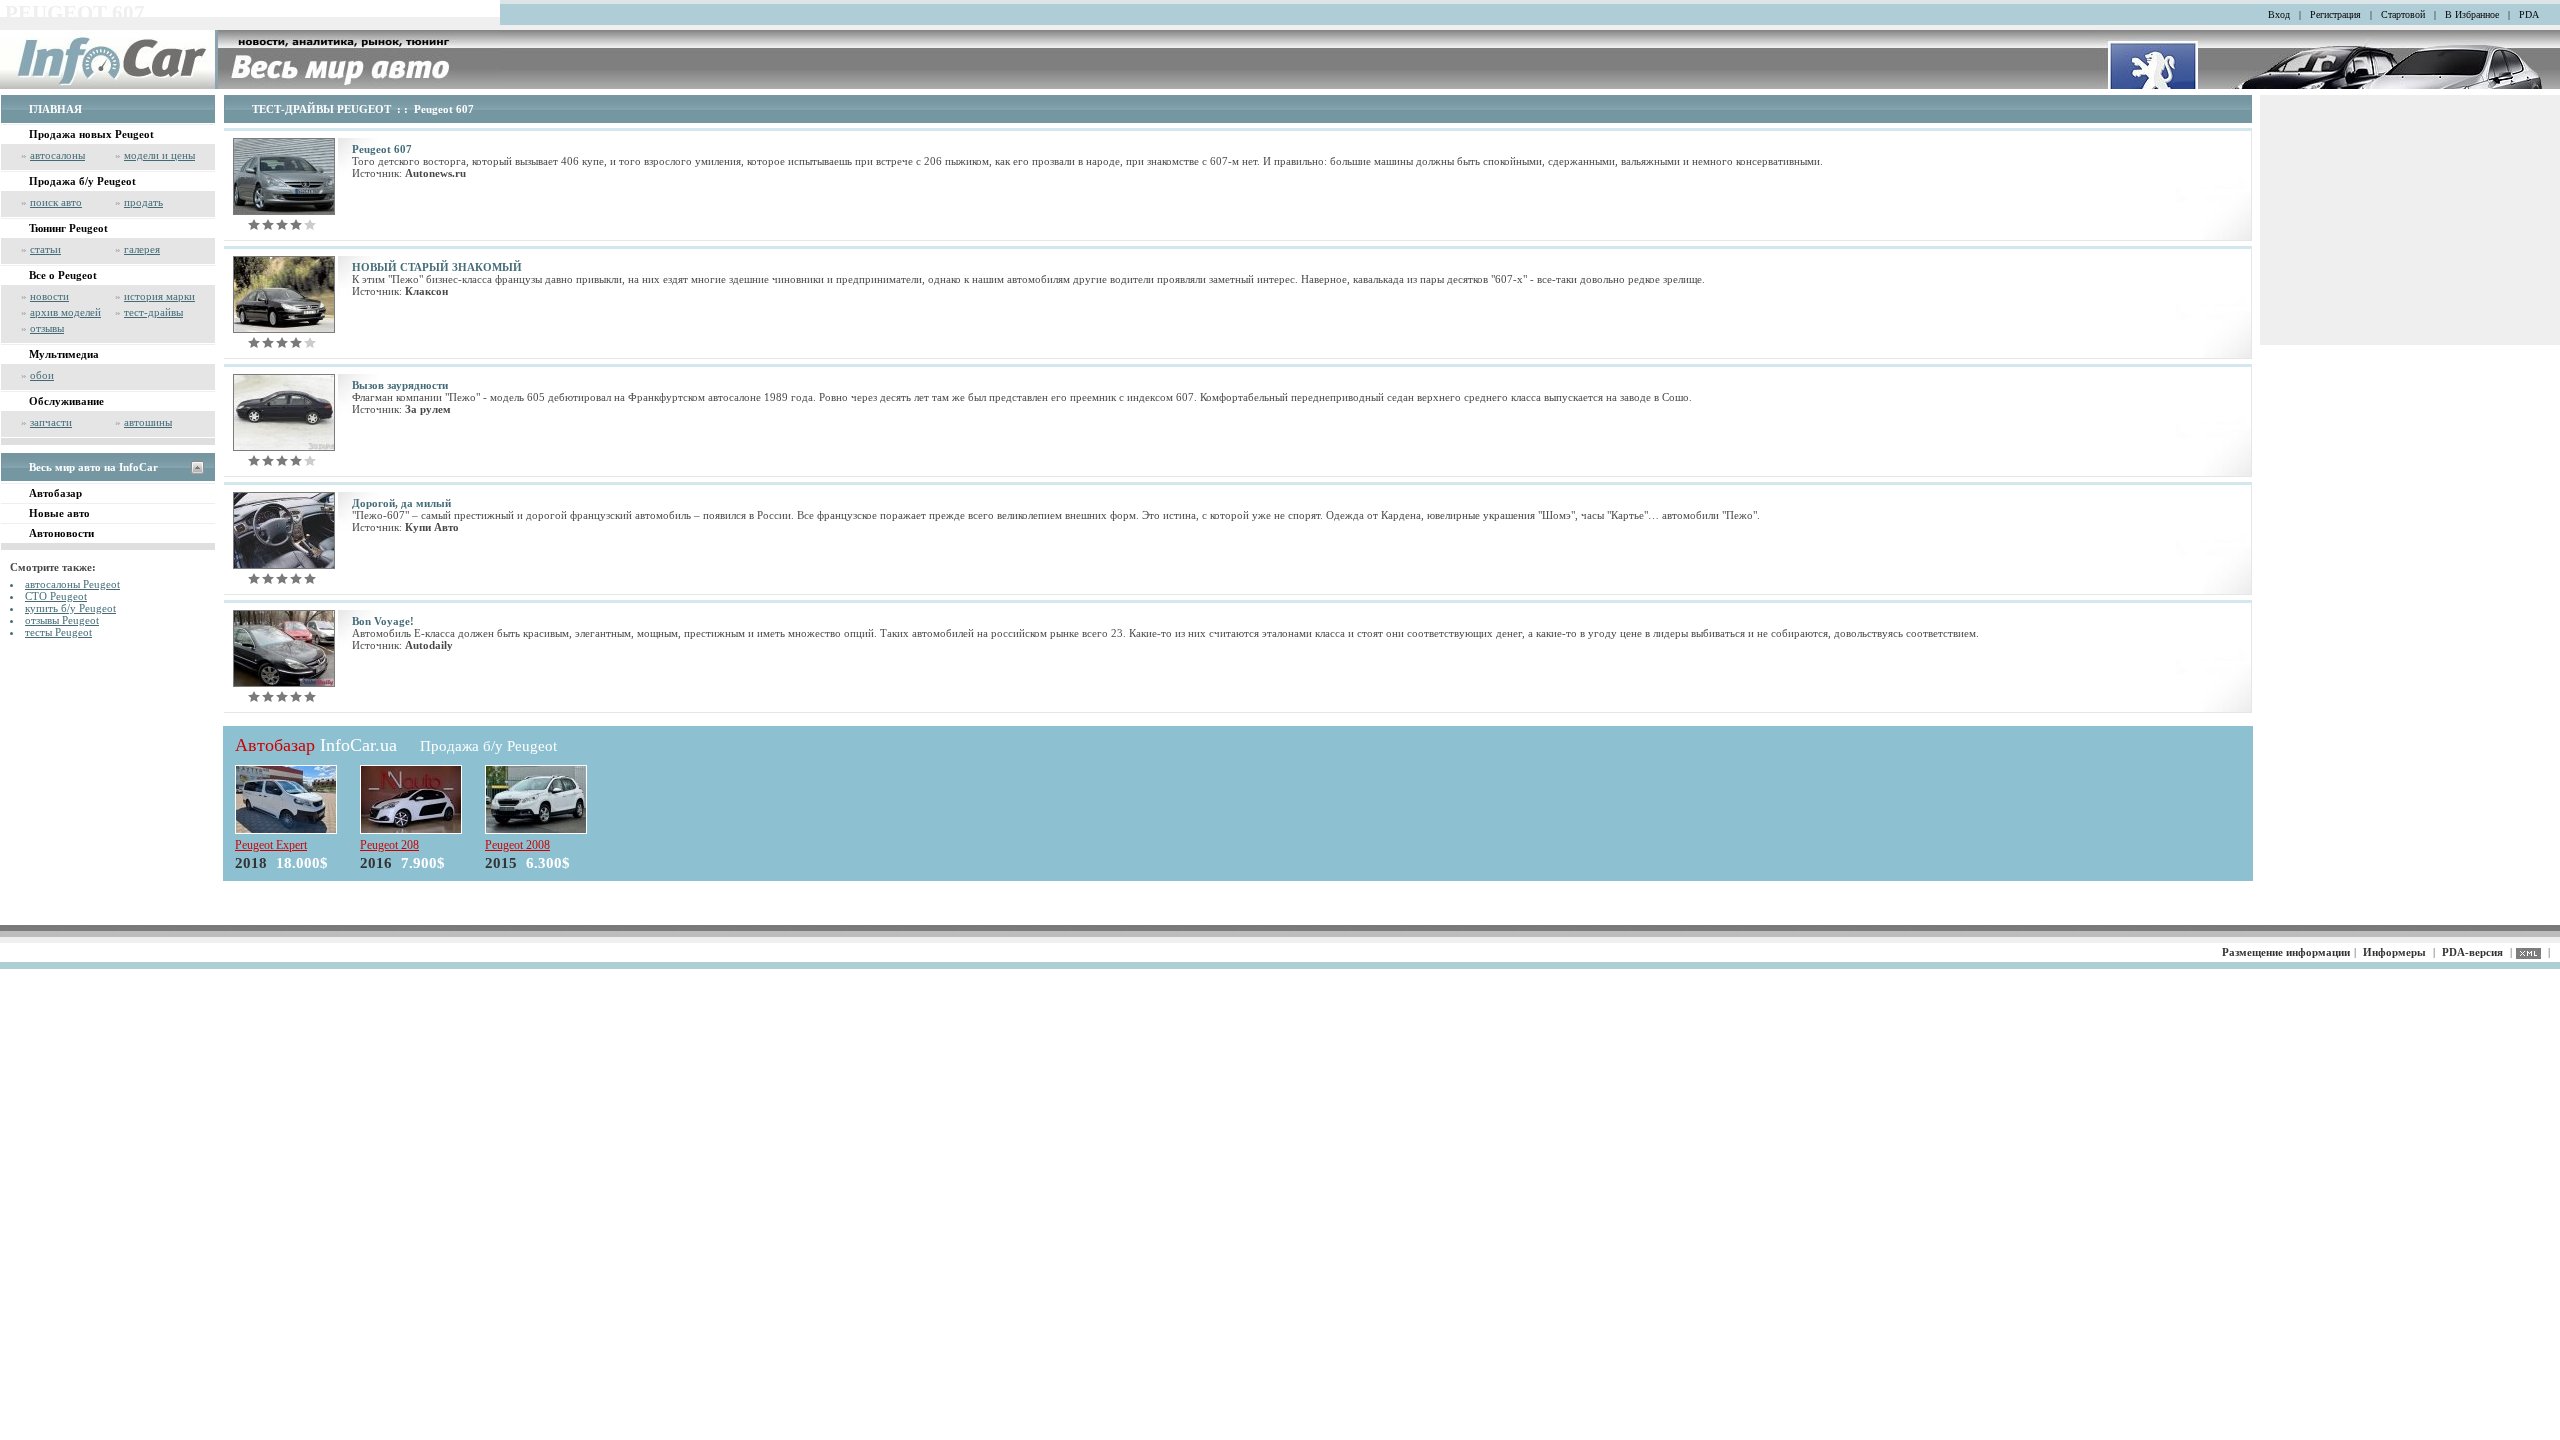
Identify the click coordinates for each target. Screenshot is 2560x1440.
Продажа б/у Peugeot (82, 181)
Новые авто (59, 513)
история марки (159, 296)
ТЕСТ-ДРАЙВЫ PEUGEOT (321, 109)
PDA (2529, 14)
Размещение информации (2286, 952)
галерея (142, 249)
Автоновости (61, 533)
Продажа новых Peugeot (91, 134)
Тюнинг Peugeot (68, 228)
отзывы (47, 328)
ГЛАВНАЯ (55, 109)
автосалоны (57, 155)
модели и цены (159, 155)
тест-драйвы (153, 312)
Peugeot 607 (444, 109)
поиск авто (56, 202)
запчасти (51, 422)
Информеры (2394, 952)
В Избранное (2472, 14)
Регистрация (2335, 14)
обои (42, 375)
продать (143, 202)
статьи (45, 249)
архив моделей (65, 312)
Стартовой (2403, 14)
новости (49, 296)
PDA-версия (2472, 952)
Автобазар (55, 493)
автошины (148, 422)
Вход (2279, 14)
